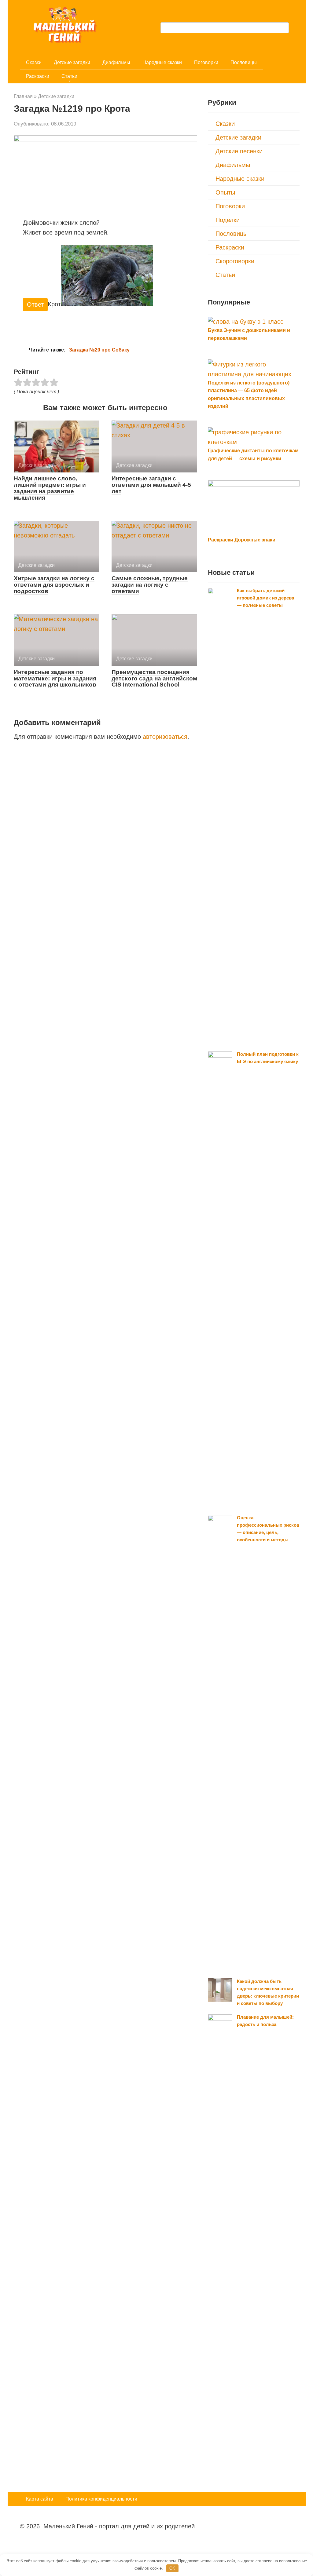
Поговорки (206, 62)
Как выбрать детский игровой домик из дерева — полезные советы (265, 598)
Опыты (225, 192)
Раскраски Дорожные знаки (242, 540)
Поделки (228, 220)
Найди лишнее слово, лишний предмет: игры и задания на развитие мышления (50, 488)
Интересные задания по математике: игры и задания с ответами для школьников (55, 678)
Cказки (34, 62)
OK (172, 2568)
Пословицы (244, 62)
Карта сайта (40, 2499)
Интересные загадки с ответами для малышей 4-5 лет (151, 485)
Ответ (35, 304)
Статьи (69, 76)
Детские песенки (239, 151)
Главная (23, 96)
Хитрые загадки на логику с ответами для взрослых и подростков (54, 585)
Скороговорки (235, 261)
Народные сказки (162, 62)
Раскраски (38, 76)
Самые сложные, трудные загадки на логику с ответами (150, 585)
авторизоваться (165, 737)
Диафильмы (116, 62)
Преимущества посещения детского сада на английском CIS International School (154, 678)
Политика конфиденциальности (101, 2499)
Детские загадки (72, 62)
